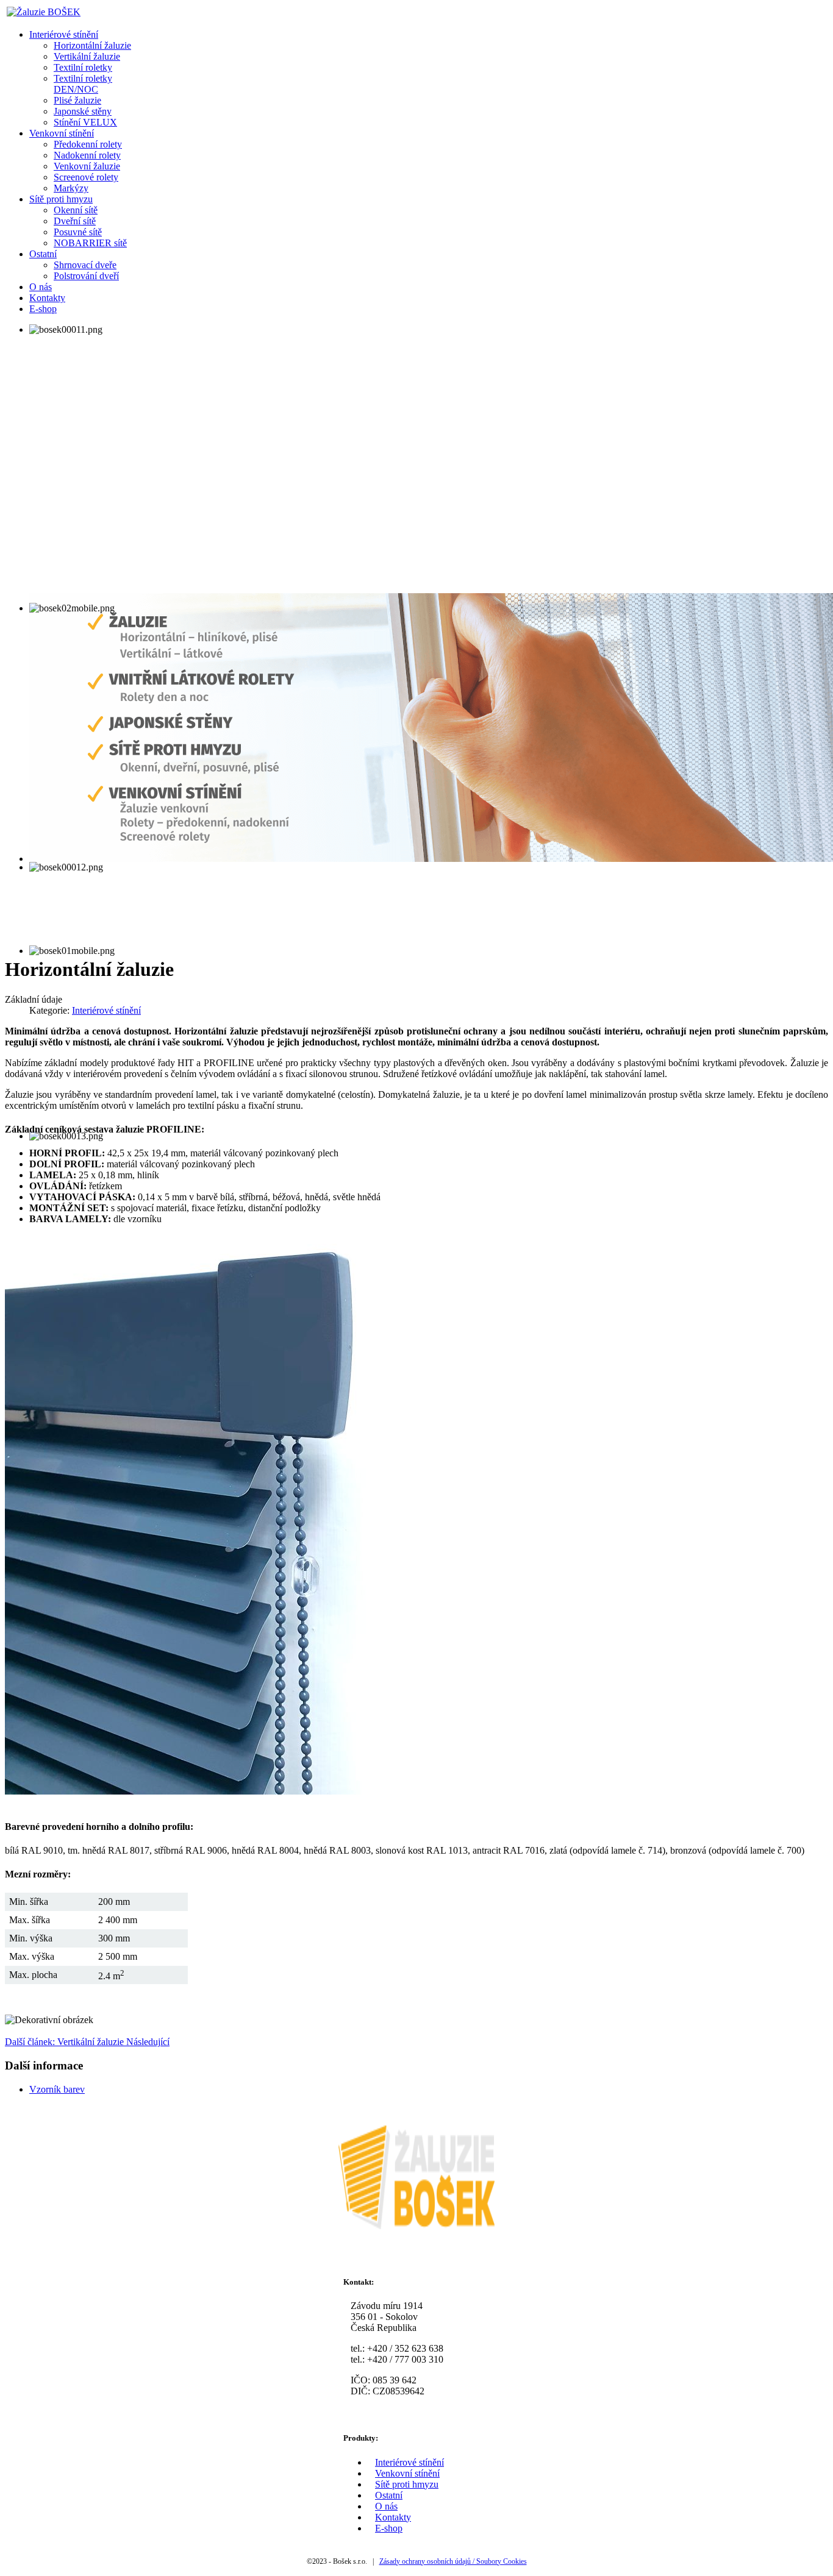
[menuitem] (64, 34)
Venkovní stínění (407, 2473)
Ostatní (389, 2495)
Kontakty (393, 2517)
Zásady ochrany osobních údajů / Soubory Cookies (453, 2561)
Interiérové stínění (106, 1010)
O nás (386, 2506)
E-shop (389, 2528)
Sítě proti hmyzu (407, 2484)
